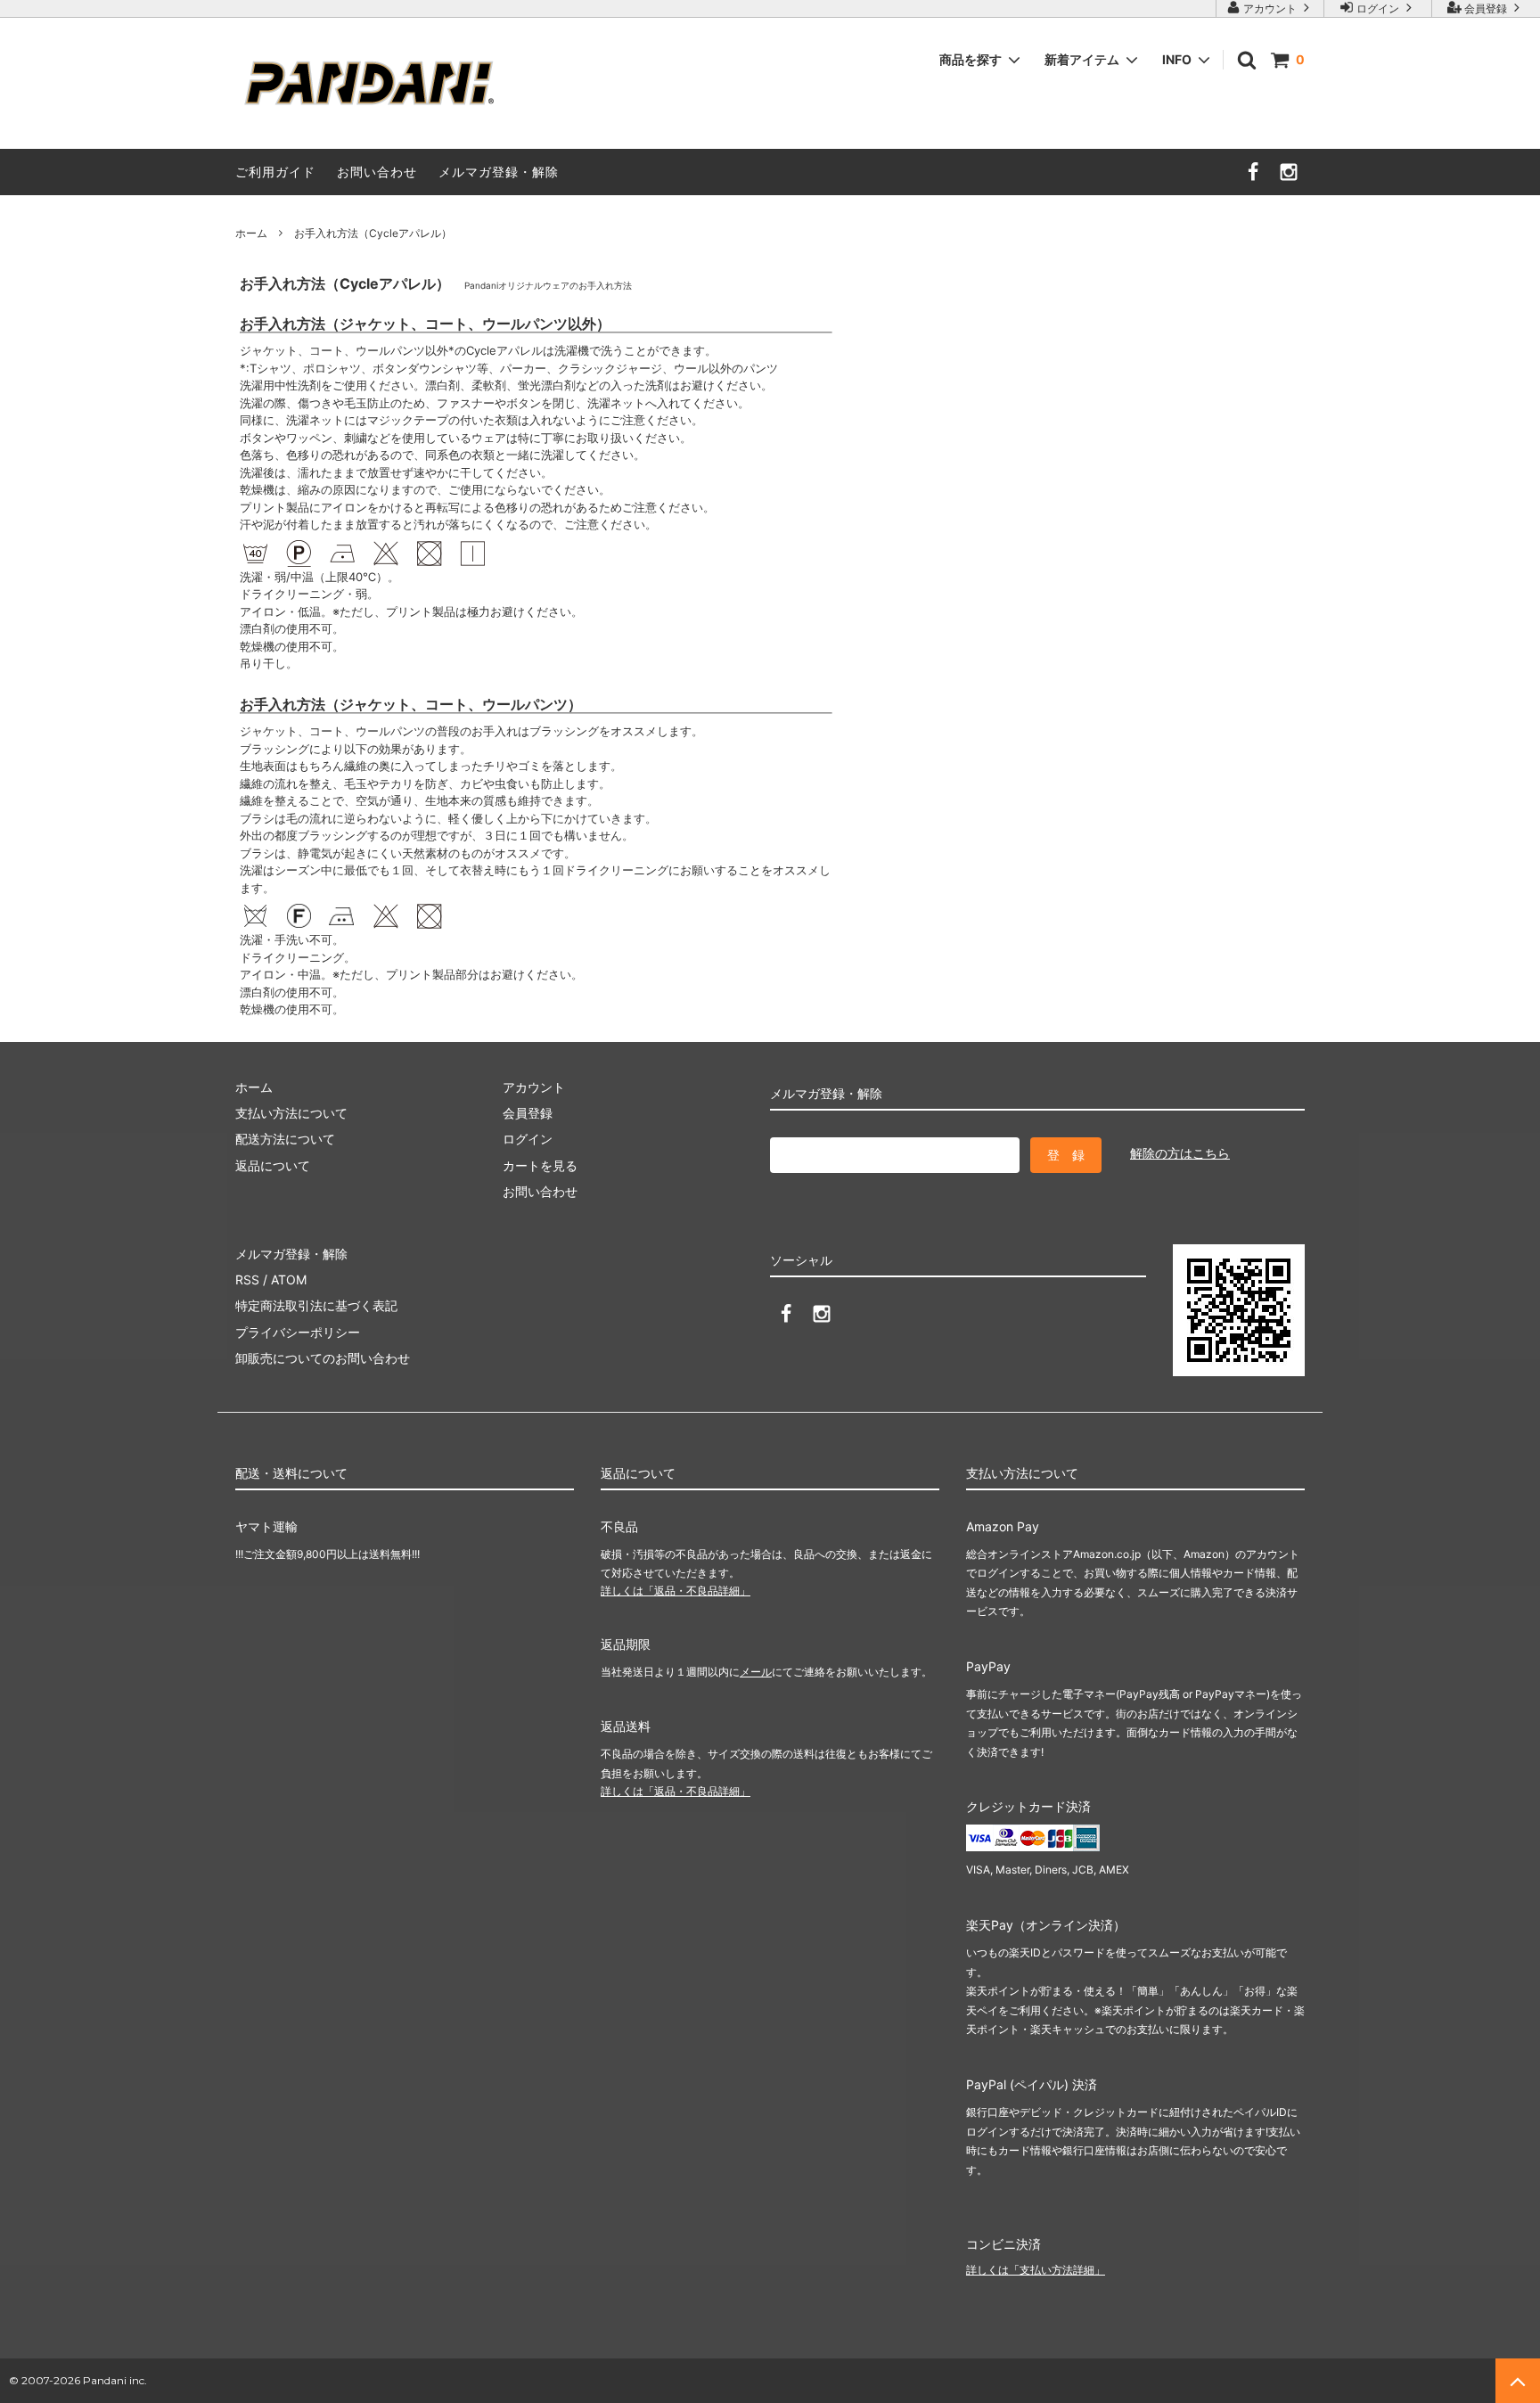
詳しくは (676, 1591)
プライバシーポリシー (298, 1332)
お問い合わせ (377, 172)
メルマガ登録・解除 (499, 172)
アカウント (1270, 8)
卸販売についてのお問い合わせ (323, 1358)
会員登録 (1486, 8)
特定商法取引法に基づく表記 (316, 1305)
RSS (247, 1279)
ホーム (251, 233)
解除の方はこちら (1180, 1153)
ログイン (1378, 8)
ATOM (289, 1279)
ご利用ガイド (275, 172)
